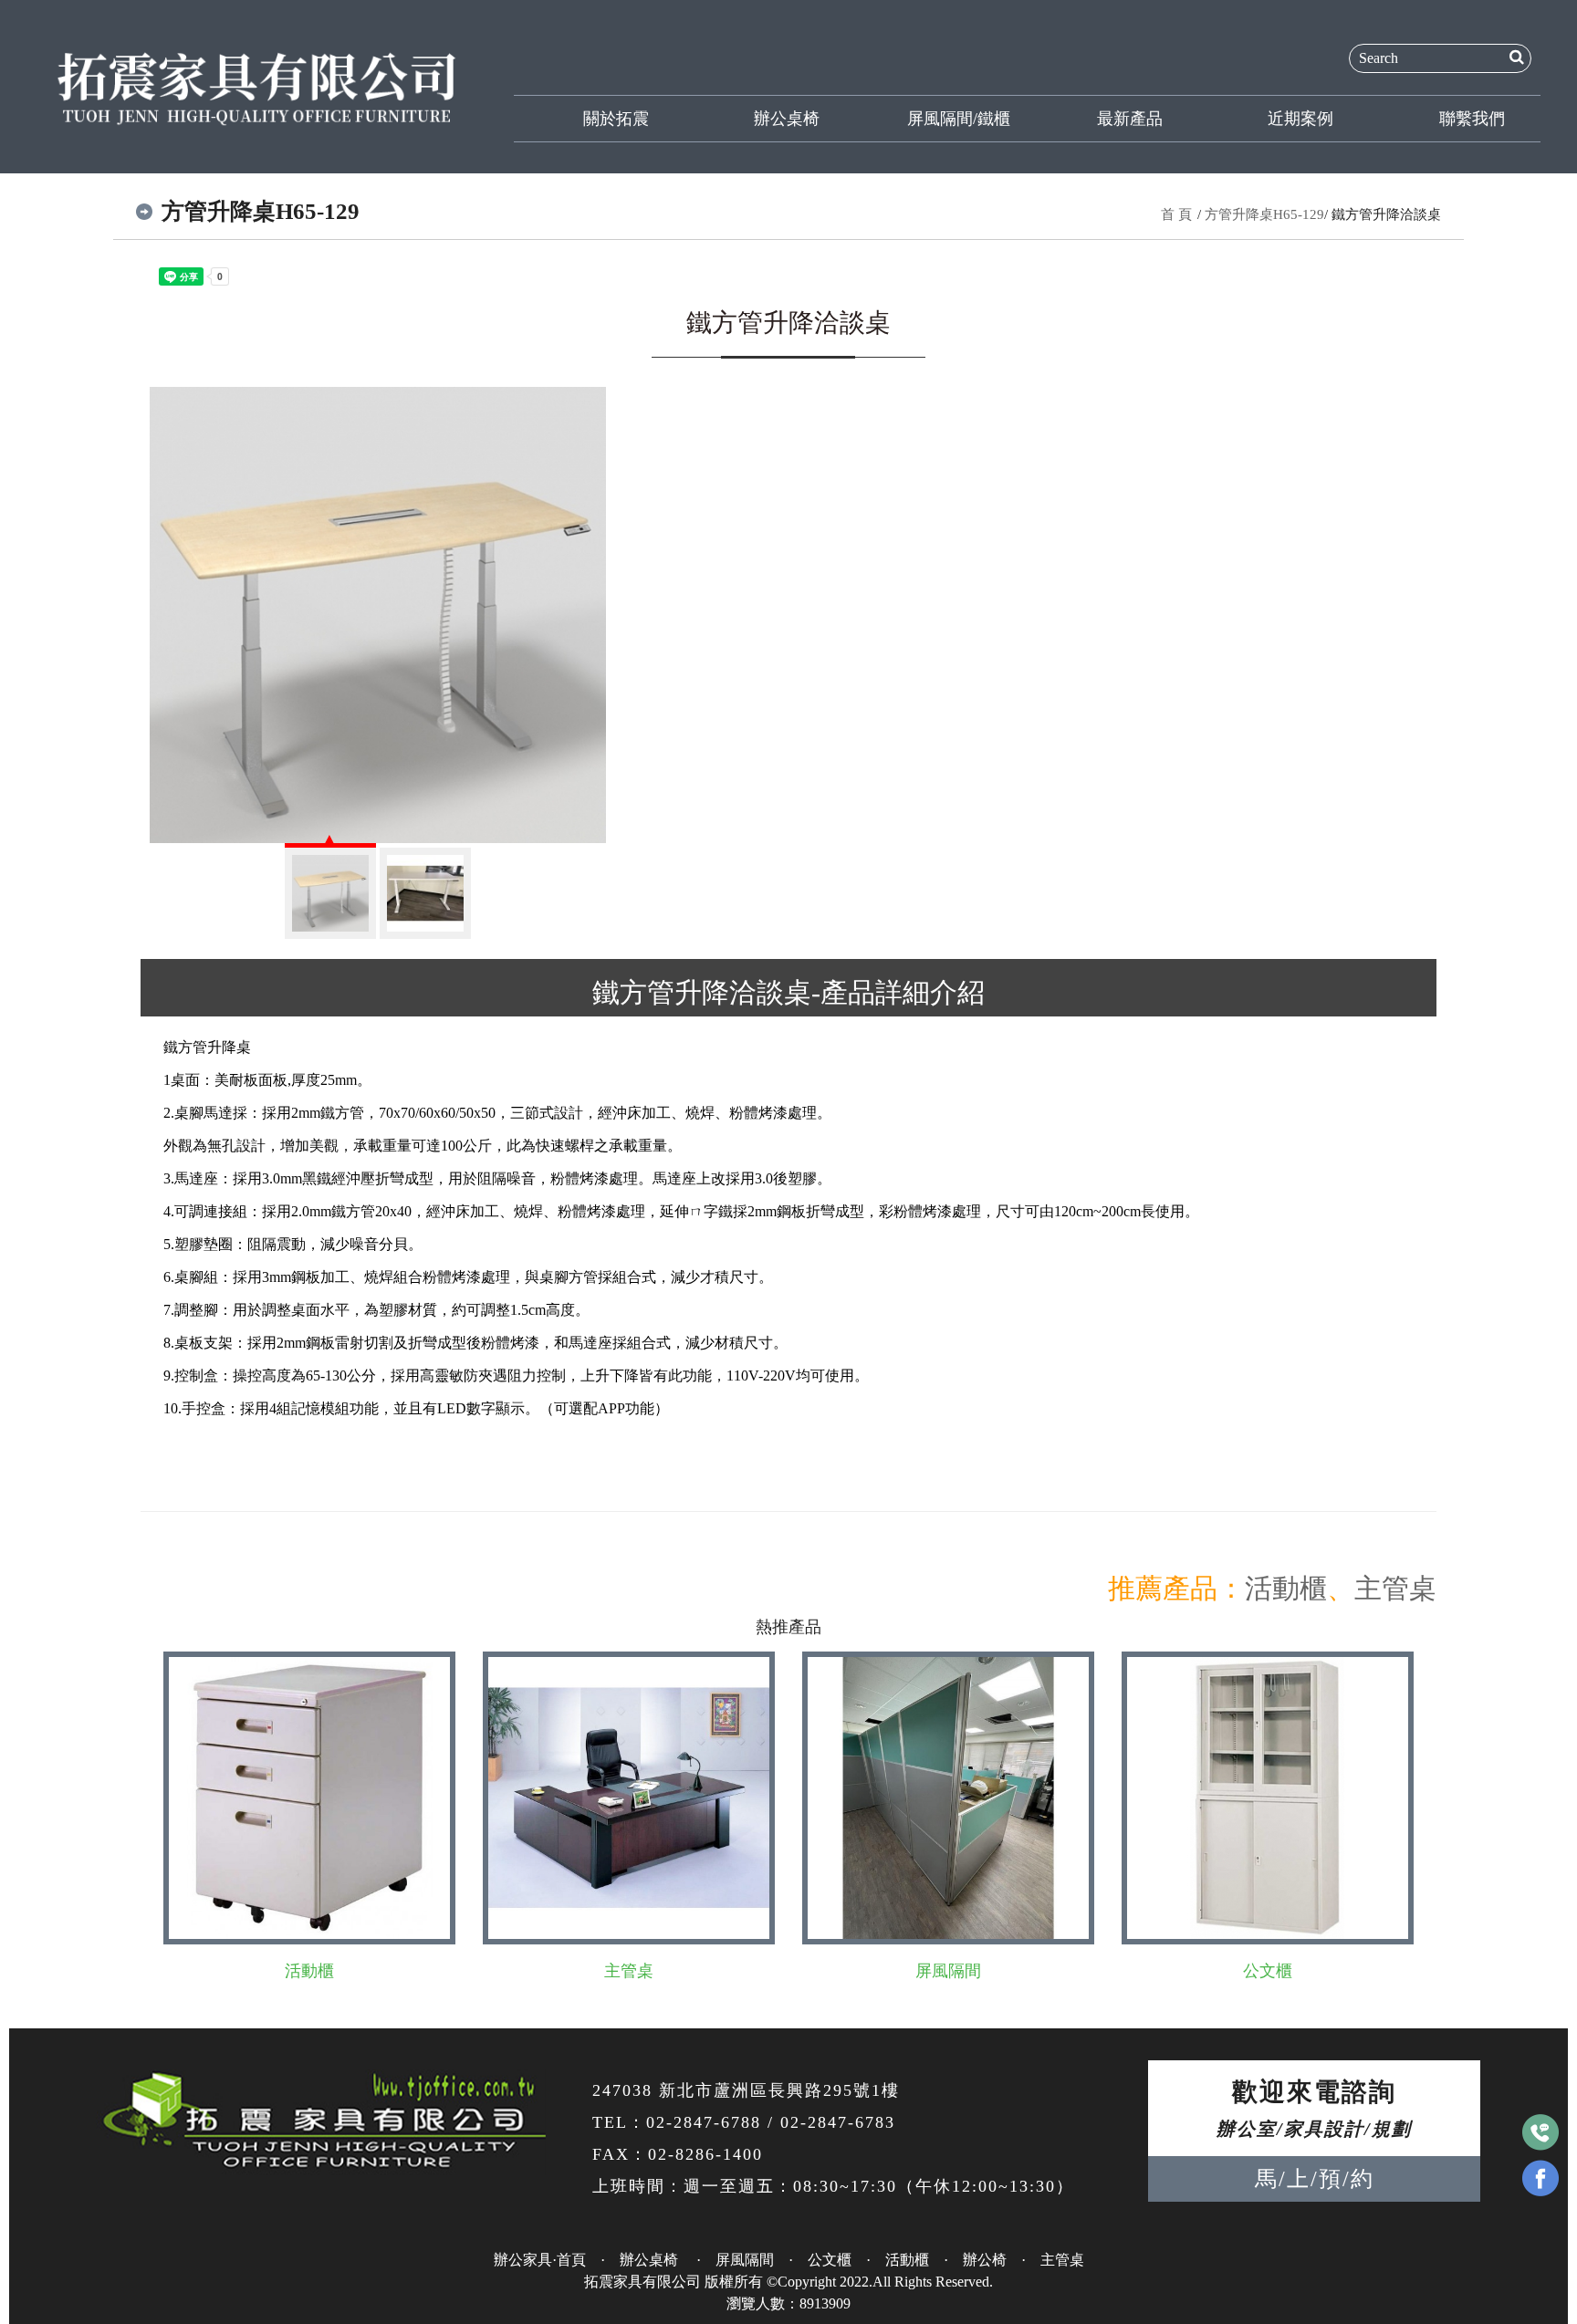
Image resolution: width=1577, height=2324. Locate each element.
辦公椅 (985, 2260)
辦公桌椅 (787, 119)
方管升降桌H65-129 (1264, 214)
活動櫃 (1286, 1588)
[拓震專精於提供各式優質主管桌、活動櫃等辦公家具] (257, 86)
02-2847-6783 (838, 2122)
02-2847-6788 (704, 2122)
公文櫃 (1268, 1971)
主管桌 (1395, 1588)
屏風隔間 (948, 1971)
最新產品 (1130, 119)
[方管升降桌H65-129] (378, 615)
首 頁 (1176, 214)
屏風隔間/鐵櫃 (959, 119)
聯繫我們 (1472, 119)
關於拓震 (616, 119)
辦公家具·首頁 (540, 2260)
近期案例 (1300, 119)
